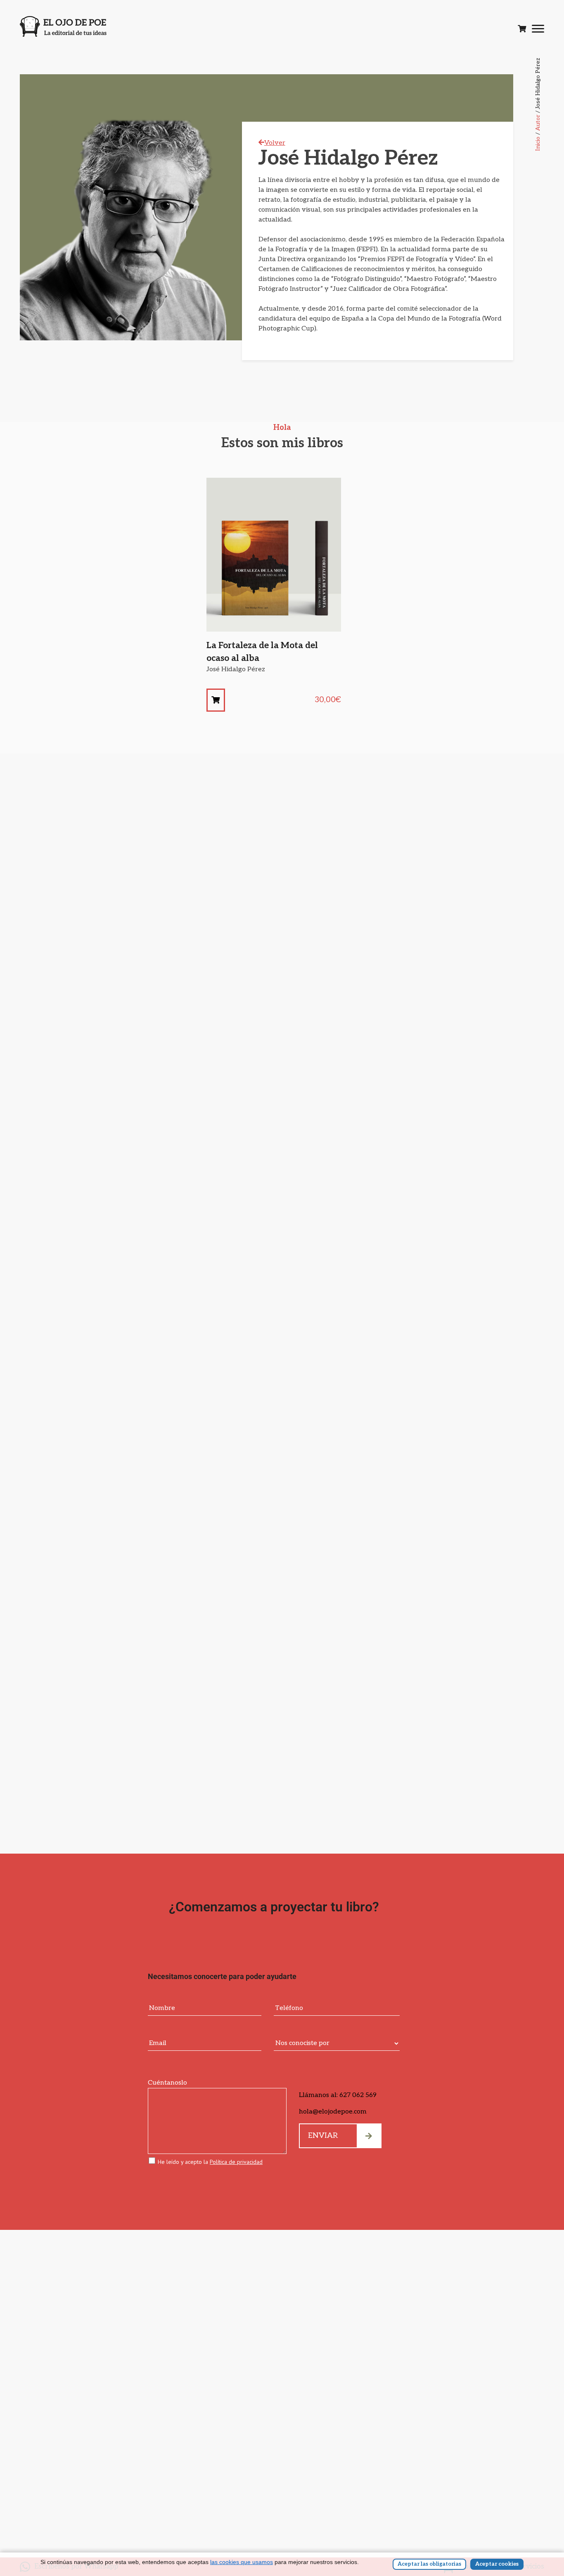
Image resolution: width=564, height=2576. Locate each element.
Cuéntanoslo (167, 2083)
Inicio (538, 144)
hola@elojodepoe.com (333, 2112)
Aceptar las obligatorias (429, 2564)
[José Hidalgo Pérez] (216, 700)
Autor (538, 123)
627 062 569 (358, 2095)
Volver (275, 143)
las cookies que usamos (242, 2562)
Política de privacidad (236, 2162)
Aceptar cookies (497, 2564)
